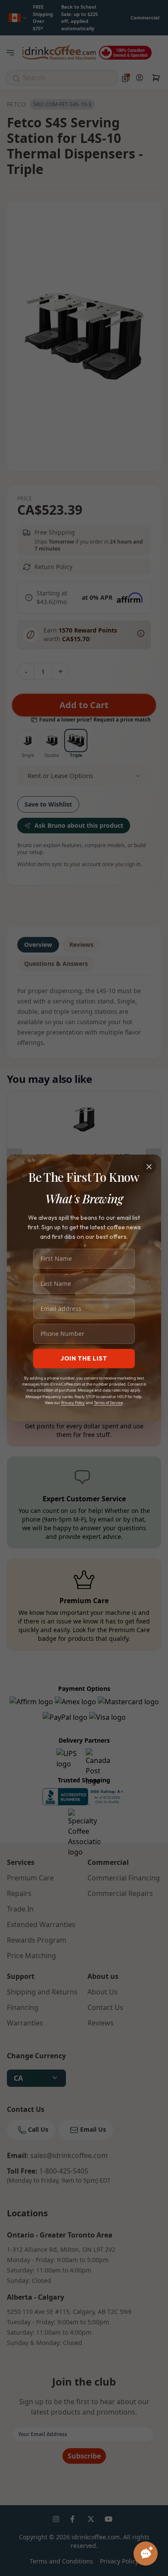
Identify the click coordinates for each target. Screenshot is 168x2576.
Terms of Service (108, 1403)
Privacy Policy (73, 1403)
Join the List (84, 1358)
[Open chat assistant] (146, 2554)
